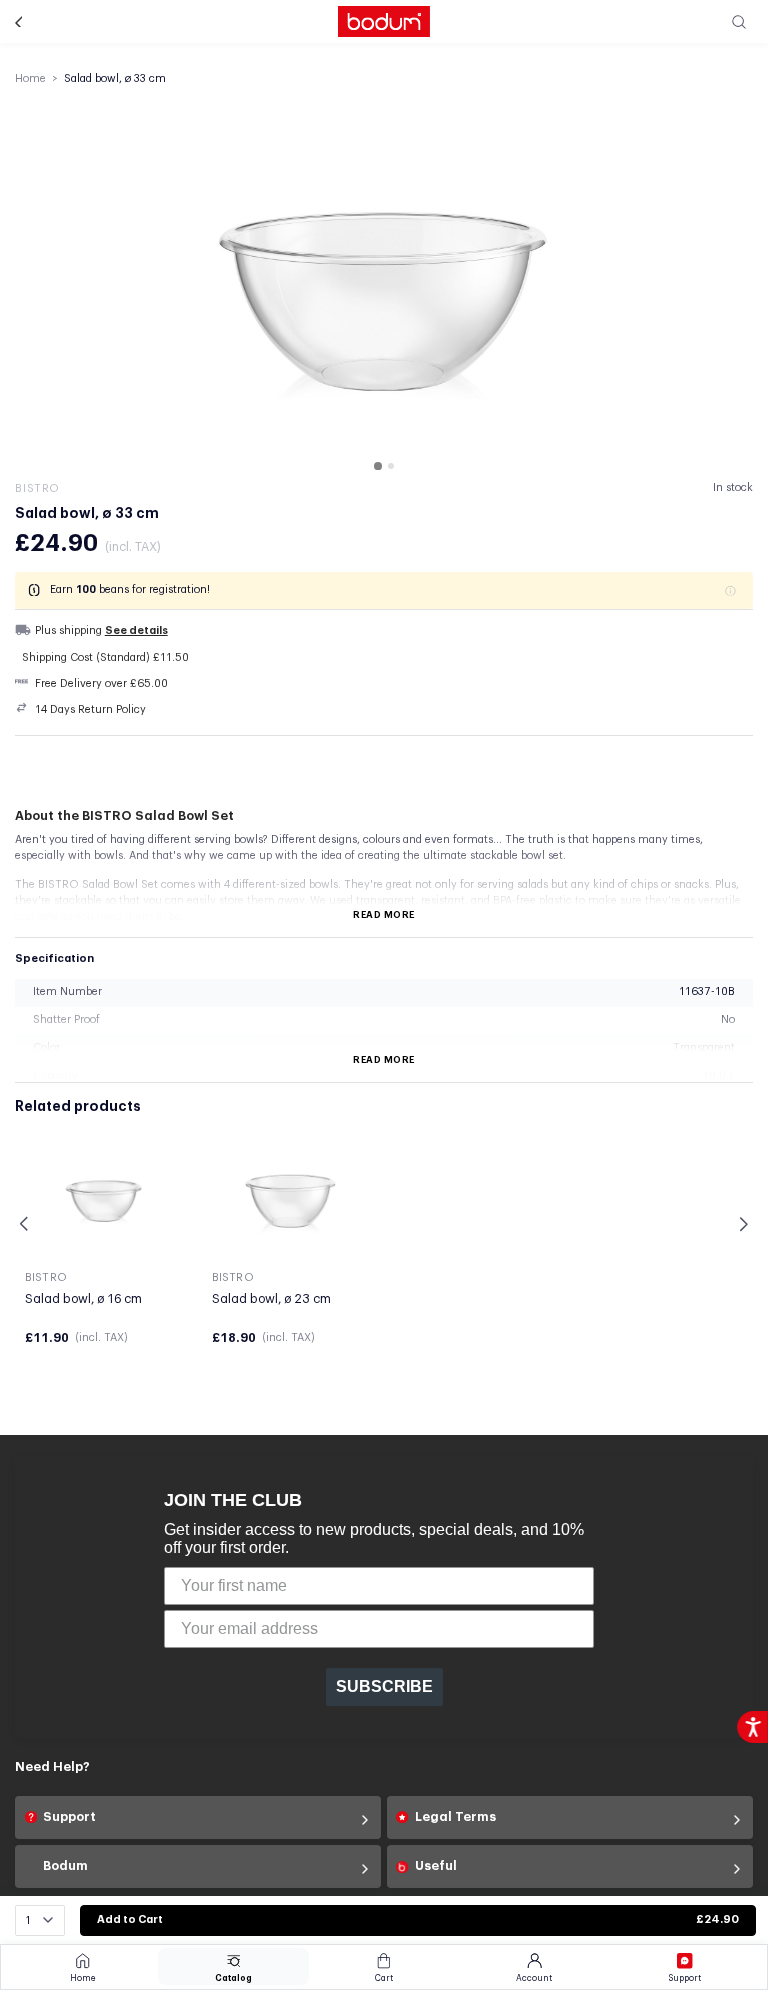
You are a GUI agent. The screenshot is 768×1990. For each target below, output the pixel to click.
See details (136, 630)
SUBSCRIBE (384, 1686)
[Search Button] (739, 21)
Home (30, 79)
